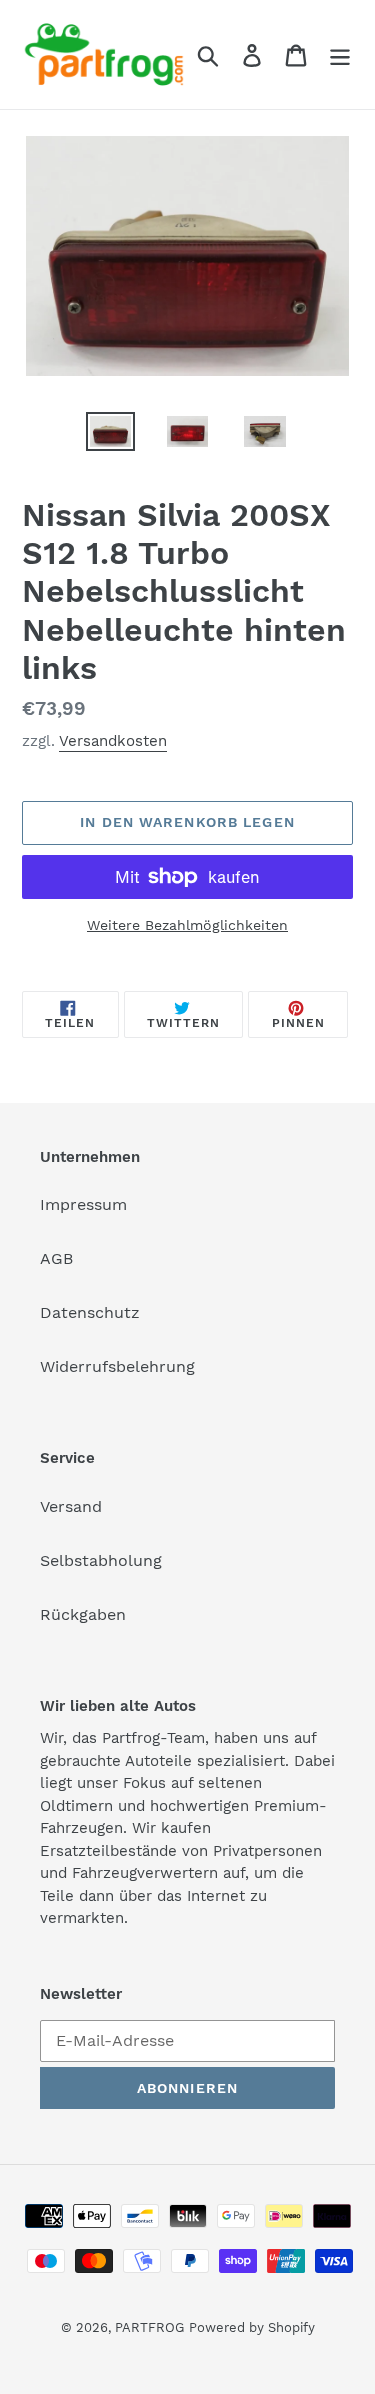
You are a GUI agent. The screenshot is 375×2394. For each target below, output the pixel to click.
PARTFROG (149, 2327)
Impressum (83, 1204)
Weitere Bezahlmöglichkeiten (187, 925)
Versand (71, 1506)
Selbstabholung (101, 1560)
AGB (56, 1258)
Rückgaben (83, 1614)
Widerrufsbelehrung (117, 1366)
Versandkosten (113, 741)
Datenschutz (90, 1312)
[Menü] (340, 54)
